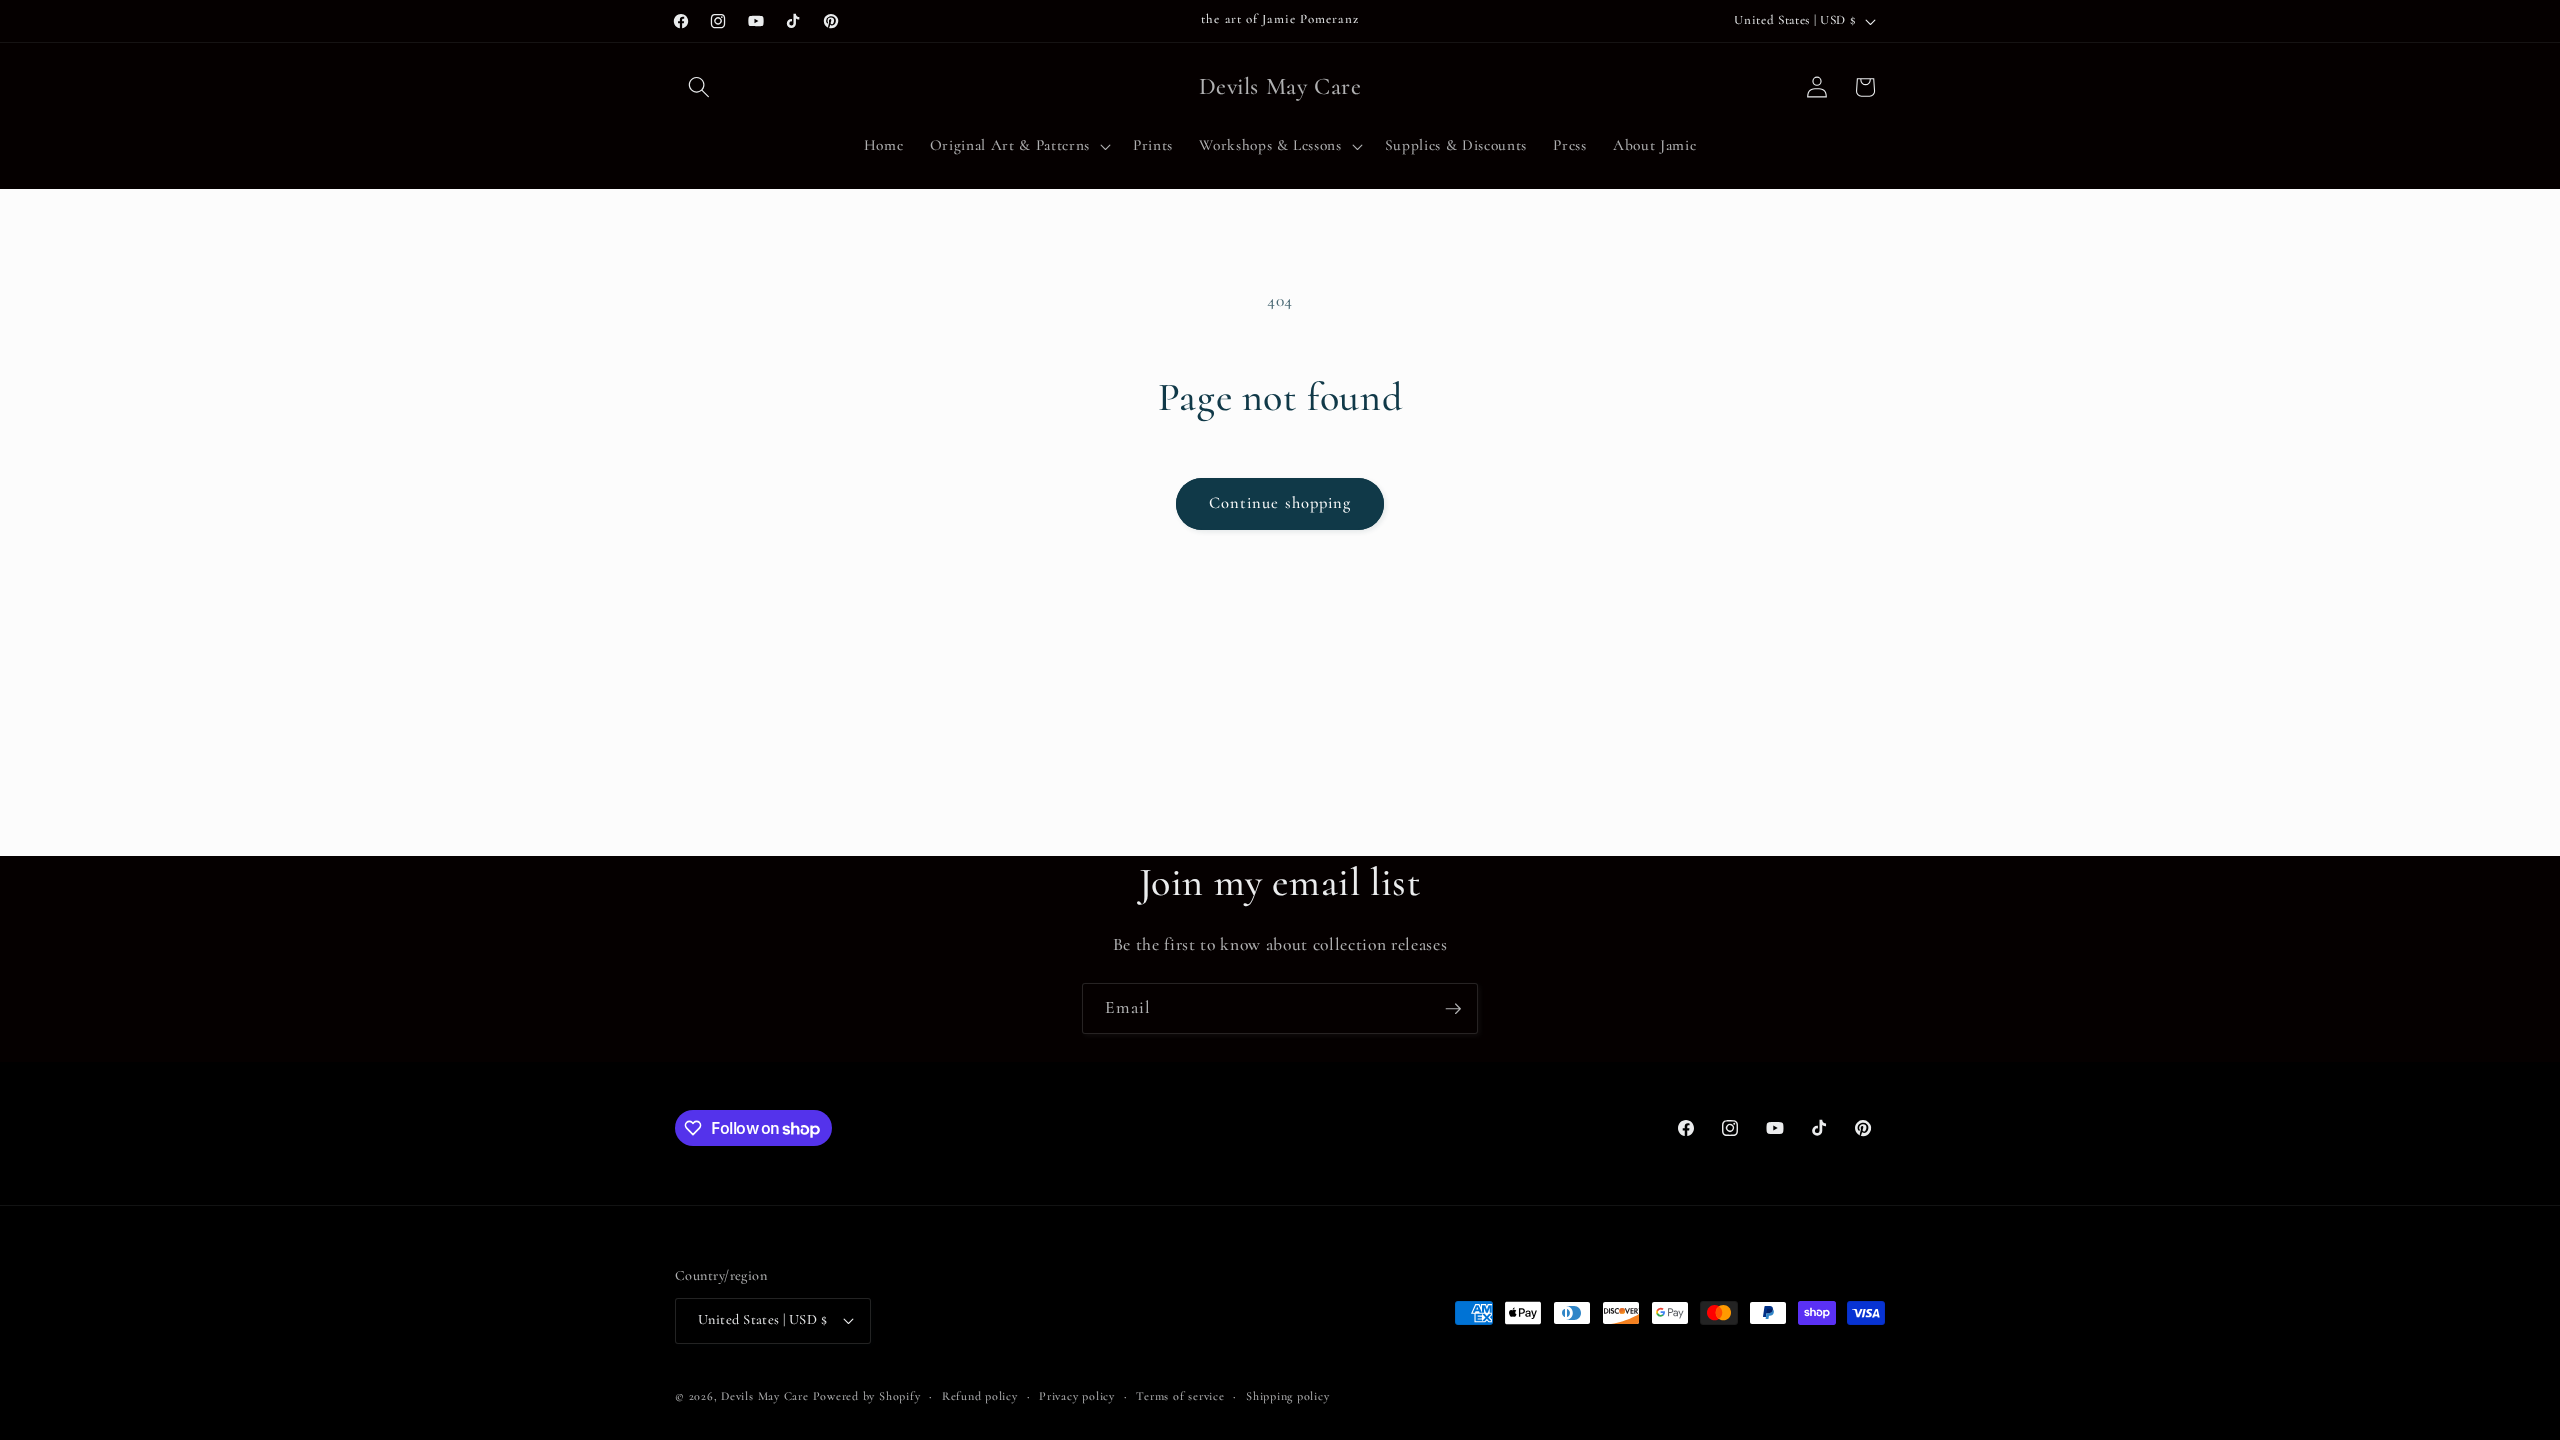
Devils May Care (765, 1396)
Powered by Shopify (867, 1396)
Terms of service (1180, 1396)
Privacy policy (1077, 1396)
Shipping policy (1288, 1396)
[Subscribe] (1453, 1009)
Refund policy (980, 1396)
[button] (699, 87)
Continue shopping (1280, 503)
